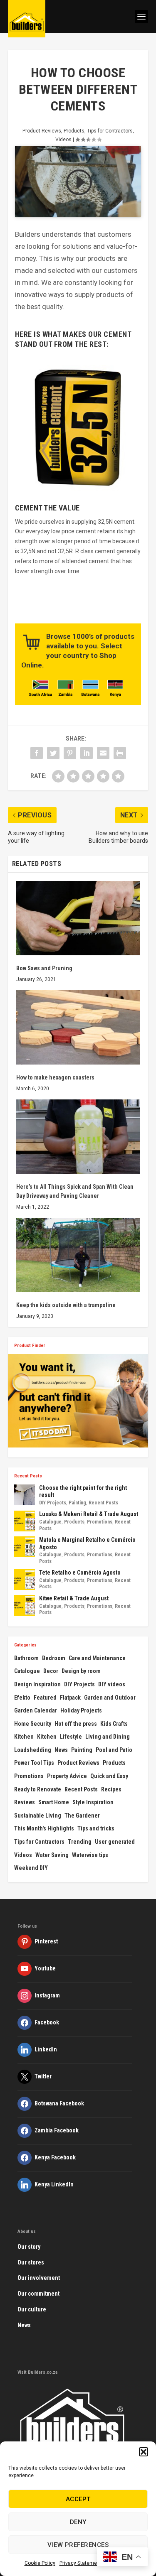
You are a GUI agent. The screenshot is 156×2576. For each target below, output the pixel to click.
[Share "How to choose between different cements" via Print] (120, 753)
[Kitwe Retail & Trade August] (25, 1605)
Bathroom (26, 1658)
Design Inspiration (37, 1684)
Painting (77, 1503)
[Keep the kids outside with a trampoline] (78, 1255)
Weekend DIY (31, 1868)
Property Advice (67, 1776)
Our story (29, 2247)
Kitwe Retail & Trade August (74, 1598)
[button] (144, 2452)
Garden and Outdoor (110, 1698)
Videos (63, 140)
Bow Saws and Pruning (44, 968)
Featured (45, 1698)
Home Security (33, 1724)
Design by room (81, 1671)
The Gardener (82, 1815)
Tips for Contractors (110, 131)
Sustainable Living (38, 1815)
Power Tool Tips (34, 1763)
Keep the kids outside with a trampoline (66, 1305)
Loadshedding (33, 1750)
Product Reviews (42, 131)
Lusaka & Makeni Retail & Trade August (89, 1514)
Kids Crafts (114, 1724)
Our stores (31, 2262)
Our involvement (39, 2278)
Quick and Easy (109, 1776)
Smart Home (54, 1802)
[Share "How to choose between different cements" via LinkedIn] (87, 753)
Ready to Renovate (38, 1789)
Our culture (32, 2309)
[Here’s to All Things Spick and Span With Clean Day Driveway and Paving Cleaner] (78, 1137)
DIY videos (112, 1684)
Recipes (111, 1789)
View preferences (78, 2545)
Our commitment (38, 2294)
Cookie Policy (40, 2563)
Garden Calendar (36, 1710)
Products (74, 131)
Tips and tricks (96, 1828)
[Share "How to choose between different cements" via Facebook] (37, 753)
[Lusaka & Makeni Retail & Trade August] (25, 1521)
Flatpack (70, 1698)
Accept (78, 2499)
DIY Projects (53, 1503)
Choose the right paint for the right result (83, 1492)
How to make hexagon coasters (55, 1077)
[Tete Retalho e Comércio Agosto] (25, 1580)
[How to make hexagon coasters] (78, 1027)
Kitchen (24, 1737)
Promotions (100, 1522)
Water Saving (52, 1855)
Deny (78, 2522)
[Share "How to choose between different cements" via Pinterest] (70, 753)
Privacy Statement (80, 2563)
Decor (51, 1671)
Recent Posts (103, 1503)
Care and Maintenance (97, 1658)
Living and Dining (108, 1737)
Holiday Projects (81, 1710)
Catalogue (50, 1522)
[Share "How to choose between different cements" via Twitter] (53, 753)
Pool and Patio (114, 1750)
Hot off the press (76, 1724)
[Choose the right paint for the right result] (25, 1495)
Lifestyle (71, 1737)
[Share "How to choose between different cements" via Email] (103, 753)
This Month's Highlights (44, 1828)
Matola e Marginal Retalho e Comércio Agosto (87, 1543)
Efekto (22, 1698)
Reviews (25, 1802)
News (61, 1750)
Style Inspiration (93, 1802)
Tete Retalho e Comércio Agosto (80, 1573)
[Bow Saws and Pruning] (78, 918)
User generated (115, 1842)
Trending (80, 1842)
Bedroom (54, 1658)
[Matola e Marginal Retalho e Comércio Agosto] (25, 1547)
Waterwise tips (90, 1855)
